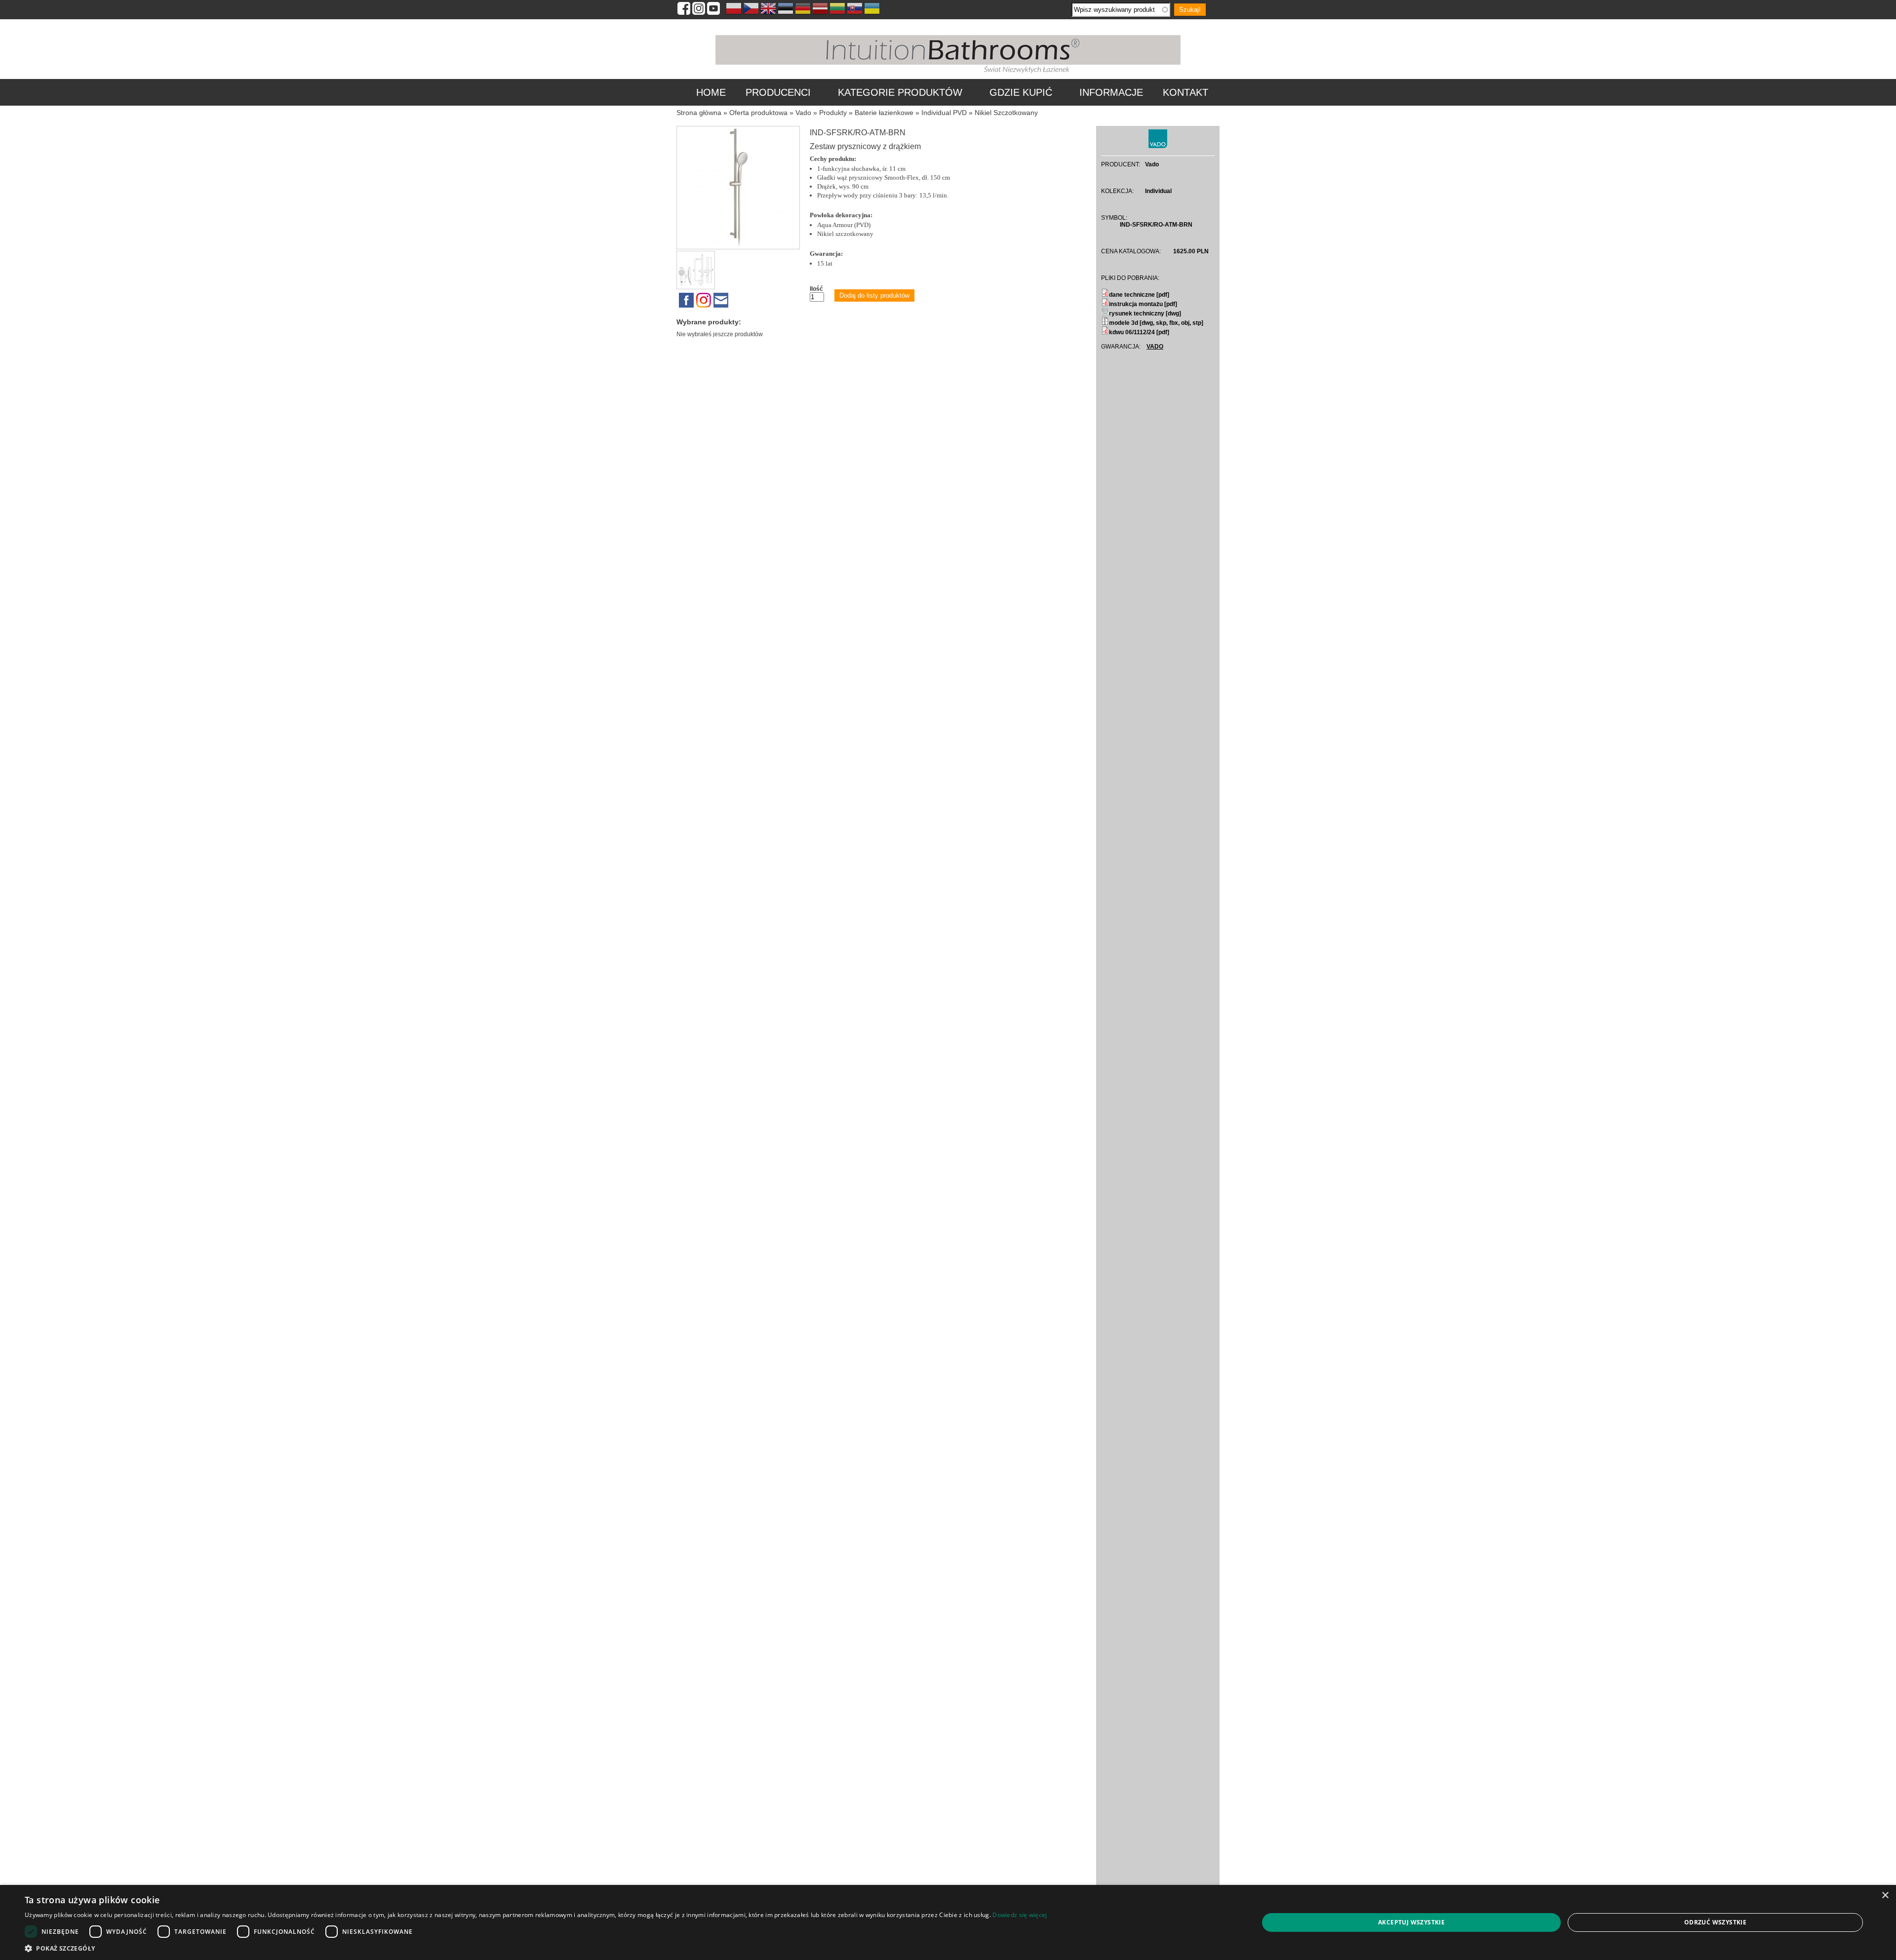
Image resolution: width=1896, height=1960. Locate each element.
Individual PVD (944, 113)
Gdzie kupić (1021, 92)
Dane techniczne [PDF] (1139, 295)
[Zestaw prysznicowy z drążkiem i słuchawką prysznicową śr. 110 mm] (738, 247)
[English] (768, 10)
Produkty (833, 113)
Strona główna (699, 113)
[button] (536, 1948)
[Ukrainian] (872, 10)
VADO (1155, 347)
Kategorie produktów (900, 92)
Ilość (816, 289)
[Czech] (751, 10)
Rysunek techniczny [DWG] (1145, 314)
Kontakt (1185, 92)
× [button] (1885, 1896)
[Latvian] (820, 10)
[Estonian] (786, 10)
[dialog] (948, 1922)
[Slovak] (855, 10)
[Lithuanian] (837, 10)
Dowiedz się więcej (1020, 1915)
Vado (803, 113)
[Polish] (734, 10)
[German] (803, 10)
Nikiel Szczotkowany (1006, 113)
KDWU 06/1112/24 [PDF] (1139, 332)
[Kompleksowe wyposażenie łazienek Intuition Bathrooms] (948, 74)
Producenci (778, 92)
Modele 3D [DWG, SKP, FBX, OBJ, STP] (1156, 323)
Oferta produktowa (758, 113)
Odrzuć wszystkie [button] (1715, 1922)
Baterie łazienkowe (884, 113)
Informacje (1111, 92)
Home (711, 92)
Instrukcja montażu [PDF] (1143, 304)
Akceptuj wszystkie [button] (1411, 1922)
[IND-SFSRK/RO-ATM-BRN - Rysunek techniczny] (697, 287)
